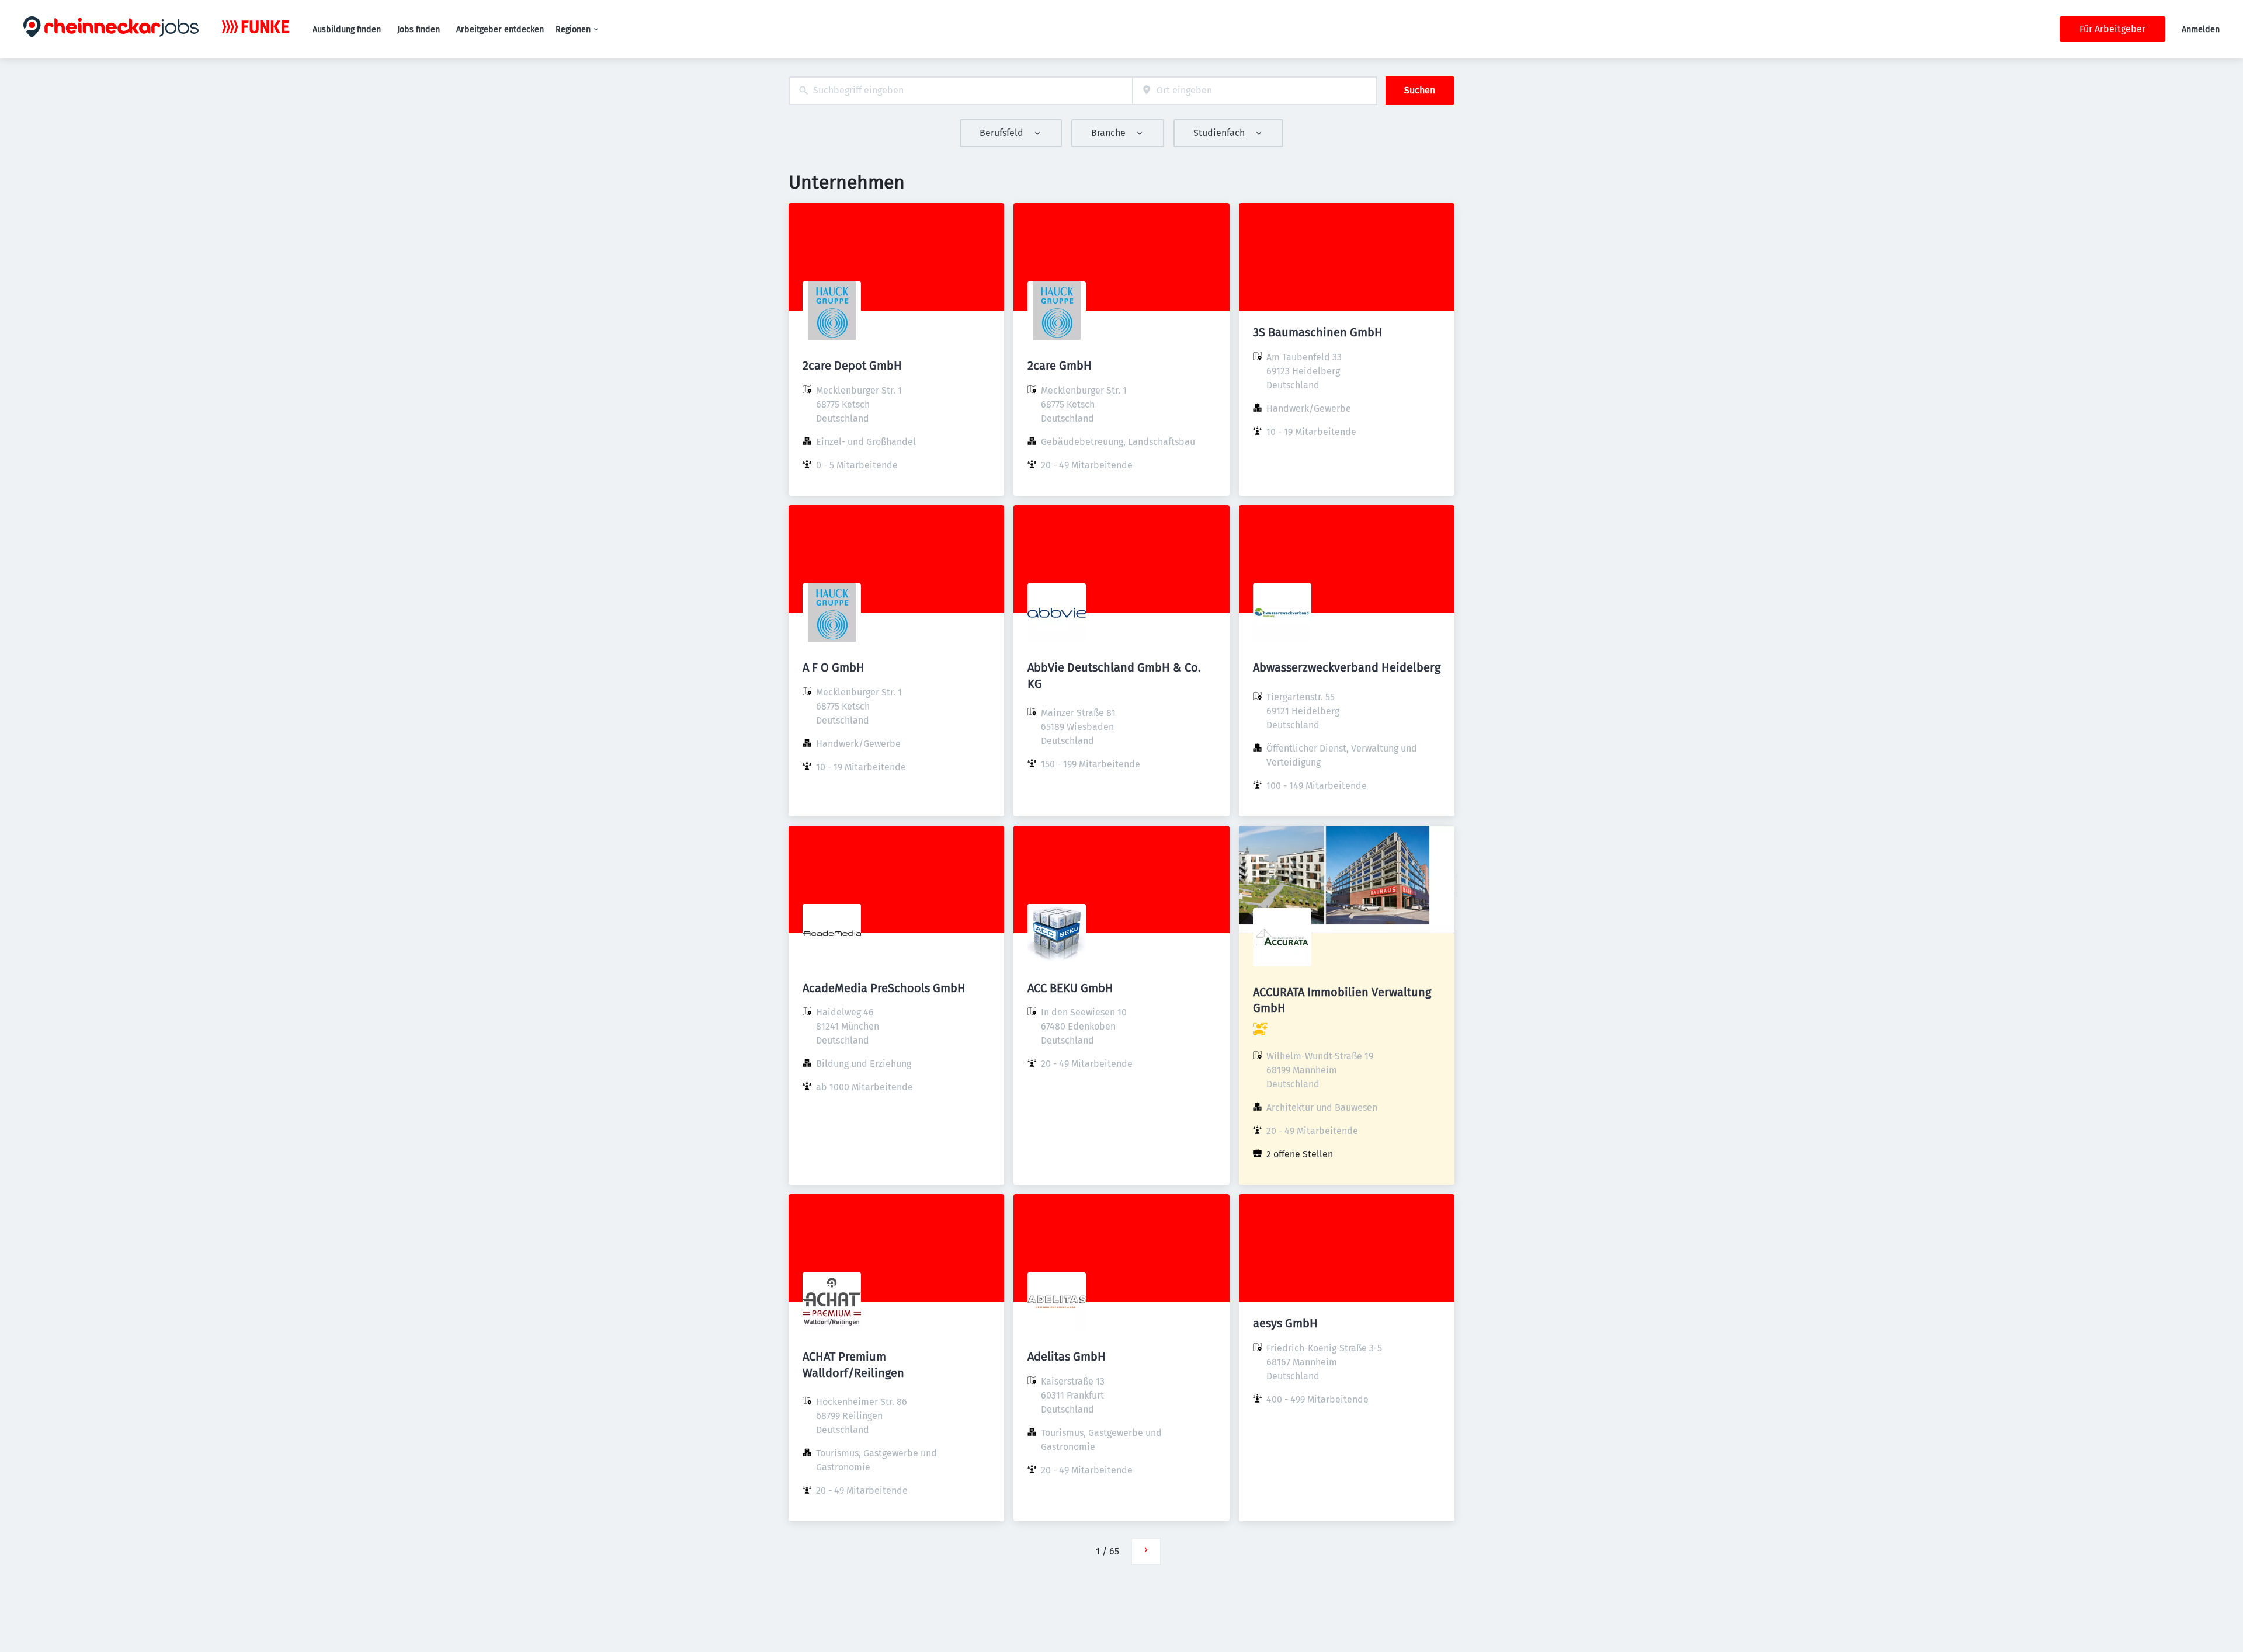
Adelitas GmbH (1067, 1357)
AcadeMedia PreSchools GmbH (884, 988)
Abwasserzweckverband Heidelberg (1347, 667)
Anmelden (2201, 29)
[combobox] (961, 91)
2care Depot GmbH (852, 366)
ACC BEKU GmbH (1070, 988)
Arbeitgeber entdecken (500, 29)
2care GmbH (1060, 366)
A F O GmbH (834, 667)
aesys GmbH (1285, 1323)
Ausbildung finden (347, 29)
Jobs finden (419, 29)
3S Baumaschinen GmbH (1318, 332)
